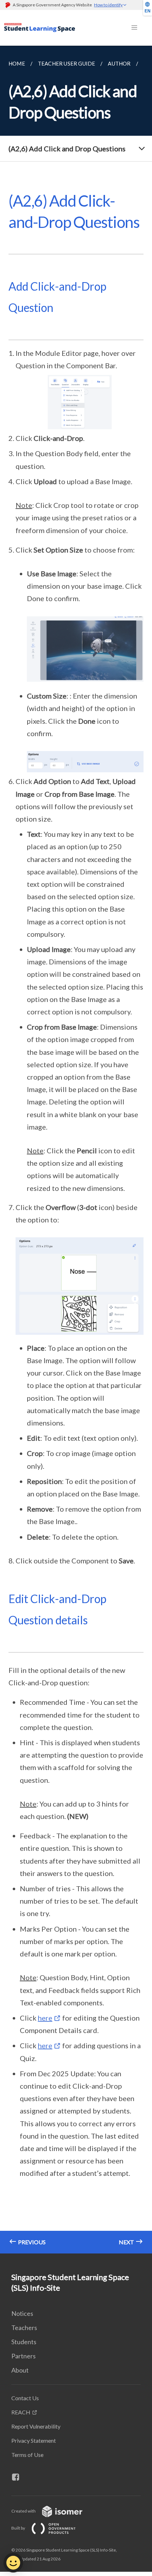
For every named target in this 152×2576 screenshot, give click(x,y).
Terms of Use (27, 2455)
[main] (76, 1150)
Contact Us (25, 2398)
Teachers (24, 2328)
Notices (22, 2313)
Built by (19, 2528)
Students (24, 2342)
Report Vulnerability (36, 2426)
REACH (21, 2412)
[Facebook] (18, 2477)
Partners (24, 2356)
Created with (24, 2511)
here (45, 2018)
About (20, 2370)
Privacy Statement (34, 2440)
